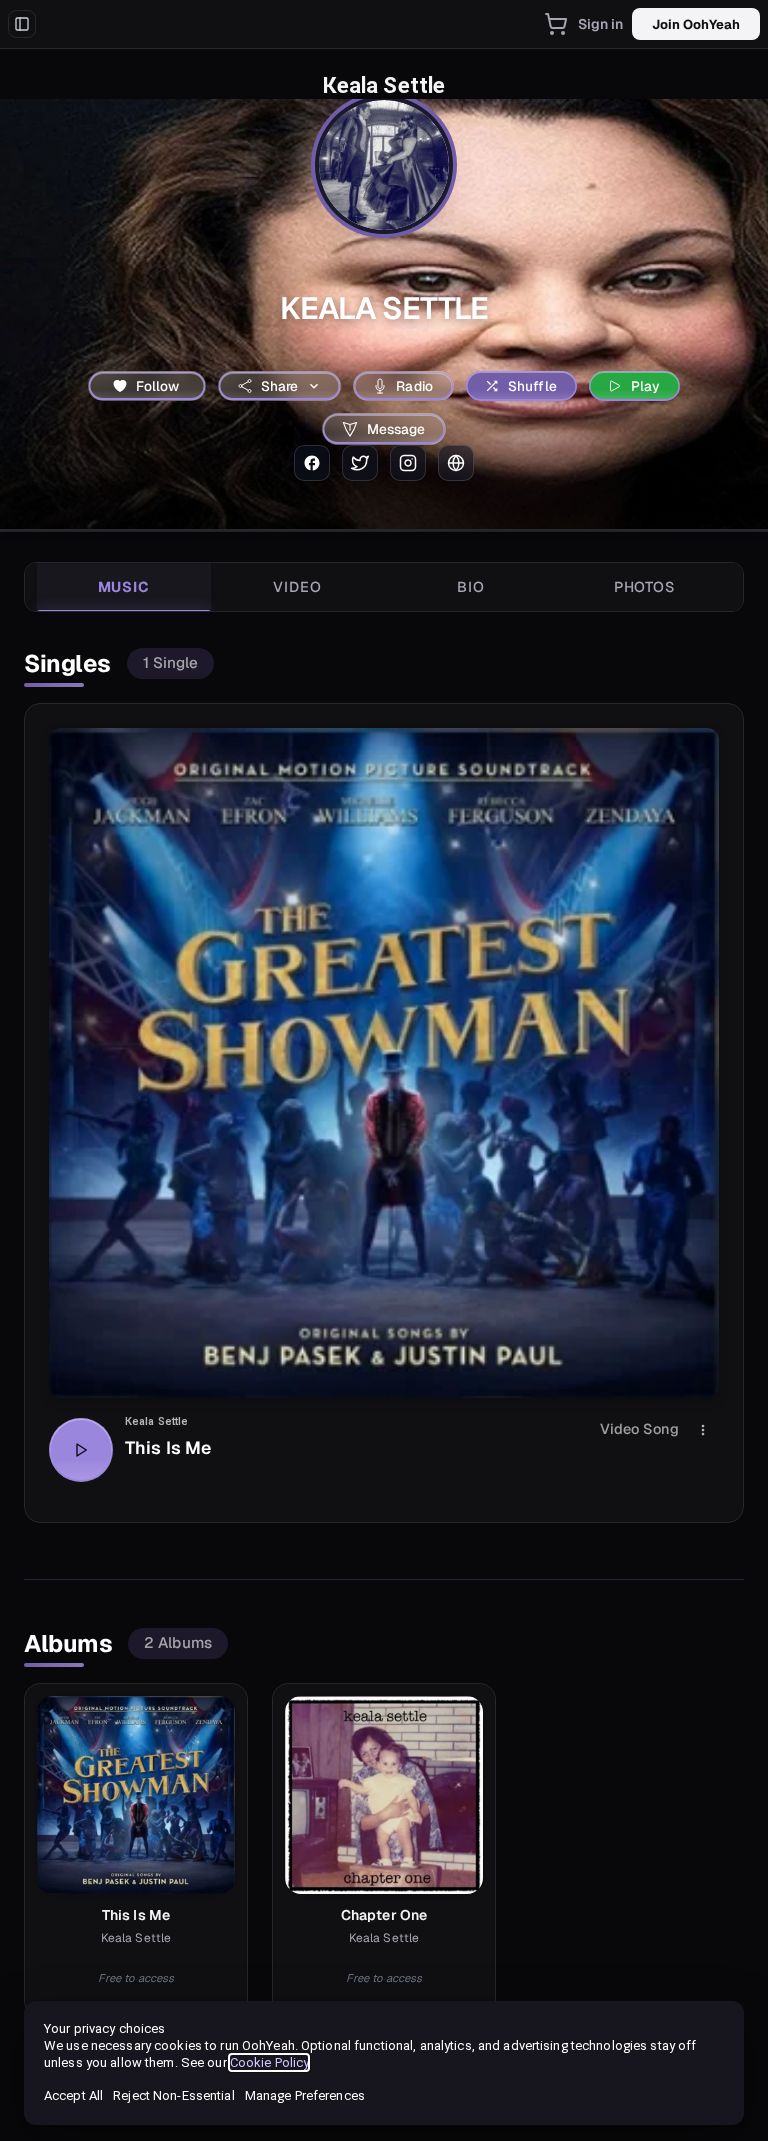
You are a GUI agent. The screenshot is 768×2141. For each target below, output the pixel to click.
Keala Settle (156, 1421)
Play (646, 386)
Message (396, 429)
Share (280, 386)
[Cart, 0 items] (556, 24)
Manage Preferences (305, 2095)
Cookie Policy (269, 2062)
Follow (158, 386)
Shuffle (532, 386)
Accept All (73, 2095)
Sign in (601, 24)
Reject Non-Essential (173, 2095)
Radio (414, 386)
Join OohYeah (696, 24)
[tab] (124, 587)
